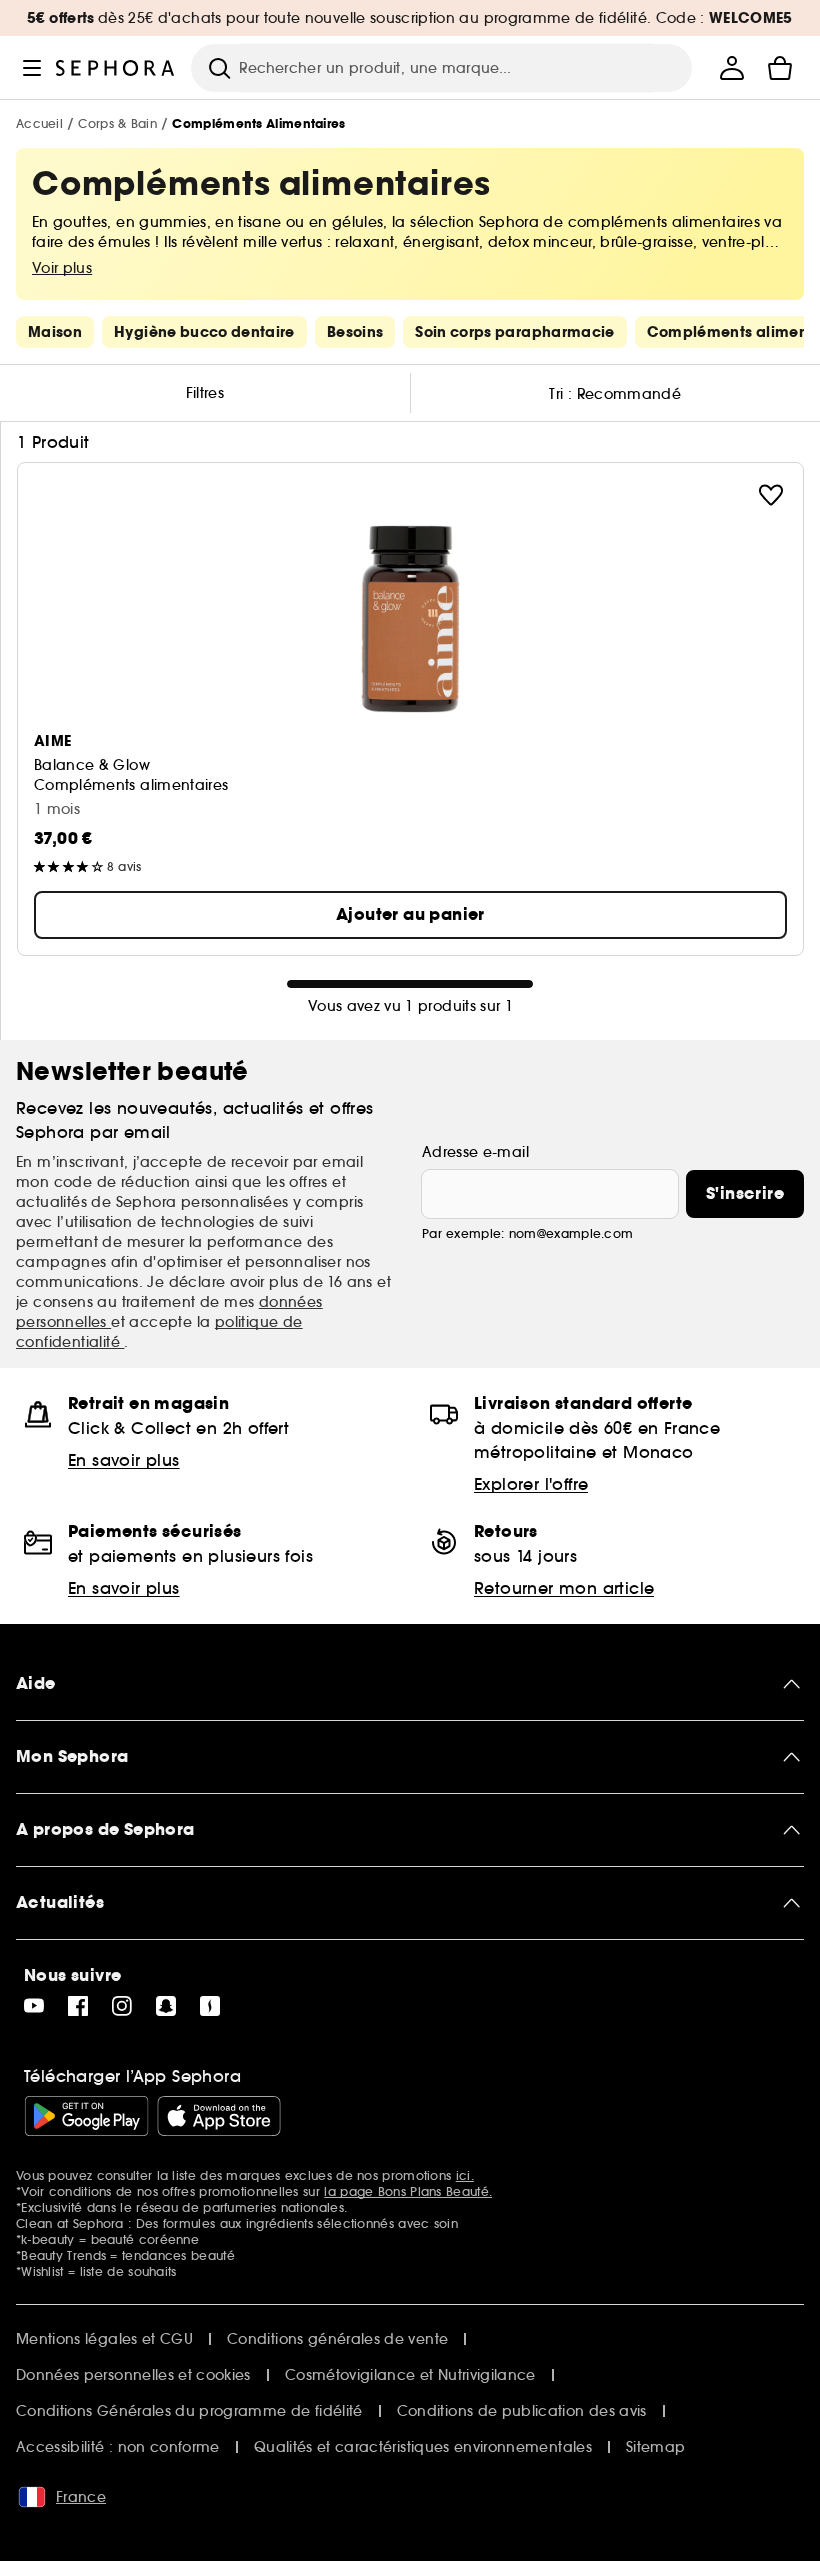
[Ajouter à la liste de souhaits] (771, 495)
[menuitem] (732, 68)
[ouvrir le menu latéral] (32, 68)
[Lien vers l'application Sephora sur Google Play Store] (86, 2116)
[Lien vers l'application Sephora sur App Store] (219, 2116)
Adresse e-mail (475, 1152)
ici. (465, 2175)
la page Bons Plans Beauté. (408, 2191)
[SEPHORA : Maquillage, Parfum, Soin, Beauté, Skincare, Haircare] (115, 68)
